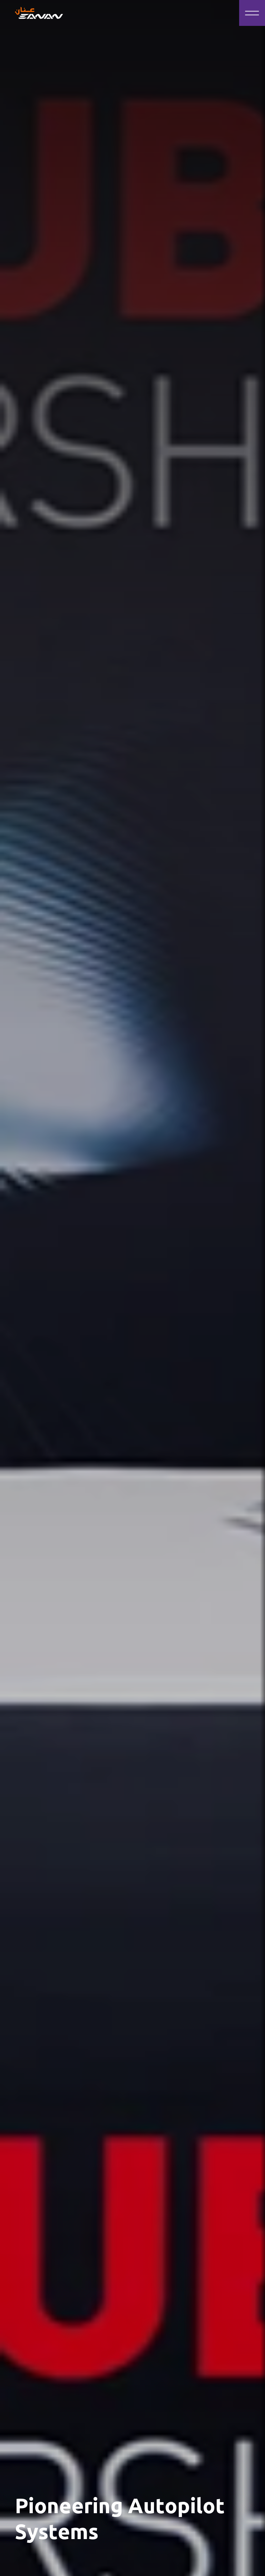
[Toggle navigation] (252, 13)
